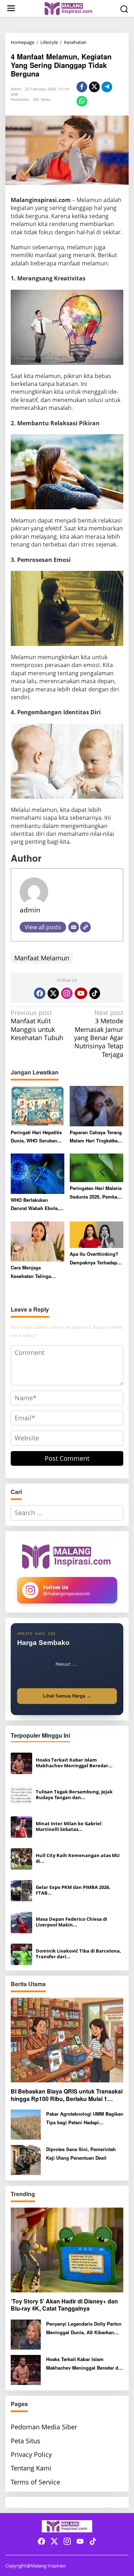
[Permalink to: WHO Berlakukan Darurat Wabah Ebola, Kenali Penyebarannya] (38, 1173)
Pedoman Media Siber (44, 2427)
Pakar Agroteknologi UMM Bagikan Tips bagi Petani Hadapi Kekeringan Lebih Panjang (85, 2118)
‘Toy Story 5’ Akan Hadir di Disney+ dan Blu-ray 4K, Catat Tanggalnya (64, 2305)
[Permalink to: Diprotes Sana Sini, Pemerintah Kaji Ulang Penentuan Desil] (26, 2159)
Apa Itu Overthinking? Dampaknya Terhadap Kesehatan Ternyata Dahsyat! (94, 1258)
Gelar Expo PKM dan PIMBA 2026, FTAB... (73, 1890)
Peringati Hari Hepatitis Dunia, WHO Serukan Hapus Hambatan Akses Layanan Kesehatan (37, 1137)
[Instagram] (67, 993)
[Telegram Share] (107, 87)
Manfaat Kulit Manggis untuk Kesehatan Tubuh (37, 1025)
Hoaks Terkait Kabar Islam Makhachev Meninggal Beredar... (74, 1763)
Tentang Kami (31, 2468)
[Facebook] (40, 993)
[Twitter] (53, 993)
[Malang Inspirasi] (68, 8)
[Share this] (82, 87)
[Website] (85, 927)
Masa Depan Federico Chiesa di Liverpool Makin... (71, 1922)
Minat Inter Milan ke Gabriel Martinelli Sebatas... (69, 1827)
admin (30, 910)
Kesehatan (20, 99)
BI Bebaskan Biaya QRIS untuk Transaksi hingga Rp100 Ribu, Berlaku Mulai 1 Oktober (67, 2095)
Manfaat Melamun (42, 958)
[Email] (74, 927)
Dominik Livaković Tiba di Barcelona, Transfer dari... (78, 1954)
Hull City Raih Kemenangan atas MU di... (78, 1858)
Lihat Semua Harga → (67, 1696)
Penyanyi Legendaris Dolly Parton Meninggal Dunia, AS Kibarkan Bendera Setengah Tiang (84, 2328)
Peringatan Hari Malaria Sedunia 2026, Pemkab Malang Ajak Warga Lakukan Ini (96, 1193)
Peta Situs (26, 2441)
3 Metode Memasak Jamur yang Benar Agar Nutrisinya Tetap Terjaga (99, 1034)
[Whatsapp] (82, 101)
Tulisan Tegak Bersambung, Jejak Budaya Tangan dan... (74, 1795)
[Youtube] (81, 993)
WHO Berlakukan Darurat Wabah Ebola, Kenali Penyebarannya (35, 1204)
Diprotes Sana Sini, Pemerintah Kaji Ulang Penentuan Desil (81, 2153)
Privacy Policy (31, 2454)
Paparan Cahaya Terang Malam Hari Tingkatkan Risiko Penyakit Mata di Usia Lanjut (96, 1137)
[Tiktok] (95, 993)
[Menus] (11, 8)
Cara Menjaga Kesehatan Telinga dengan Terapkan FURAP (31, 1272)
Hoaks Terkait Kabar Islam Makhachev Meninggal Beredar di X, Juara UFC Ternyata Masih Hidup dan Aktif (83, 2364)
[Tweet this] (94, 87)
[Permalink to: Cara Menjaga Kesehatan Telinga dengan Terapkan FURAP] (38, 1241)
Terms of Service (35, 2482)
